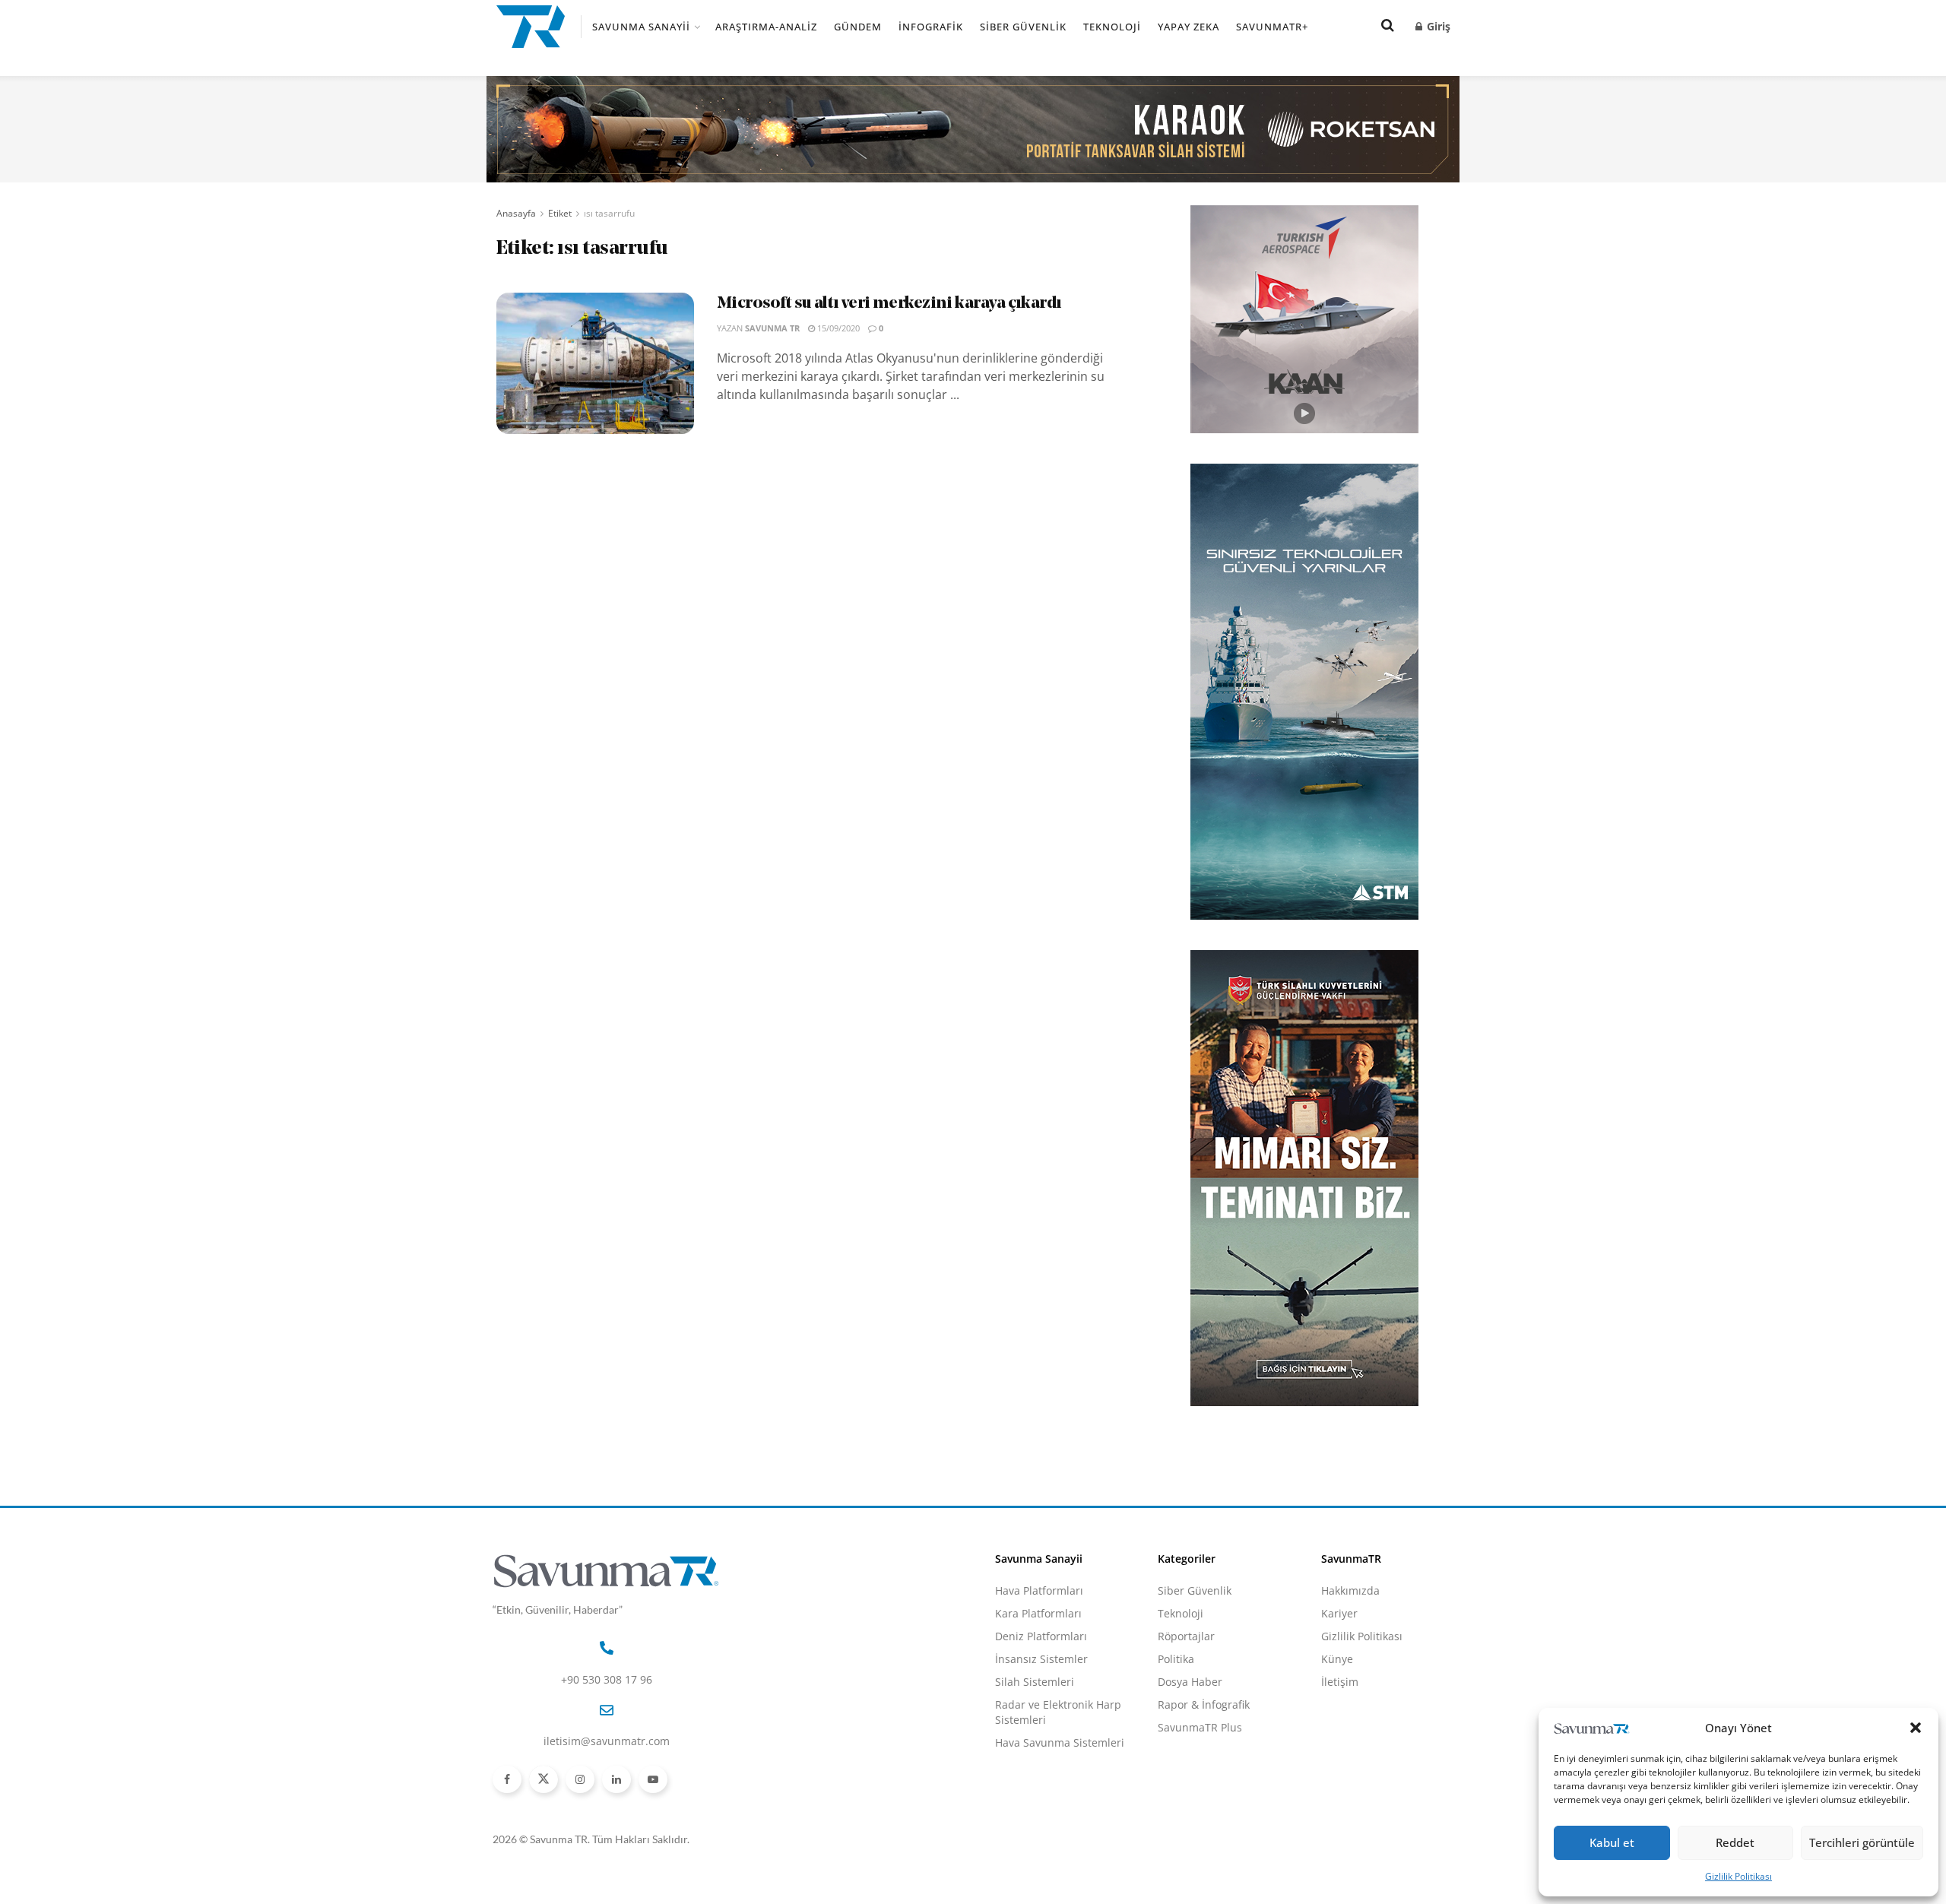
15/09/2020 (837, 328)
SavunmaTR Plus (1200, 1727)
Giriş (1437, 26)
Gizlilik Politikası (1738, 1876)
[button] (1916, 1728)
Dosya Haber (1190, 1682)
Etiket (560, 213)
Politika (1176, 1659)
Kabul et (1612, 1842)
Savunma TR (772, 328)
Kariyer (1339, 1613)
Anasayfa (516, 213)
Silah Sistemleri (1035, 1682)
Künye (1337, 1659)
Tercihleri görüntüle (1862, 1842)
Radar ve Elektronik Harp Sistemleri (1058, 1712)
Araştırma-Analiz (766, 27)
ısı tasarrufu (609, 213)
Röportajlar (1186, 1636)
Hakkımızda (1350, 1590)
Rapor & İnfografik (1204, 1704)
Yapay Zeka (1189, 27)
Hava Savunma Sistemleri (1060, 1742)
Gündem (858, 27)
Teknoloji (1112, 27)
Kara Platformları (1038, 1613)
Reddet (1735, 1842)
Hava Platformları (1039, 1590)
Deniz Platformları (1041, 1636)
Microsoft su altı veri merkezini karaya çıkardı (889, 304)
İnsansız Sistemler (1041, 1659)
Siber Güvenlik (1023, 27)
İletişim (1340, 1682)
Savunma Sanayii (641, 27)
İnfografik (931, 27)
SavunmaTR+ (1272, 27)
